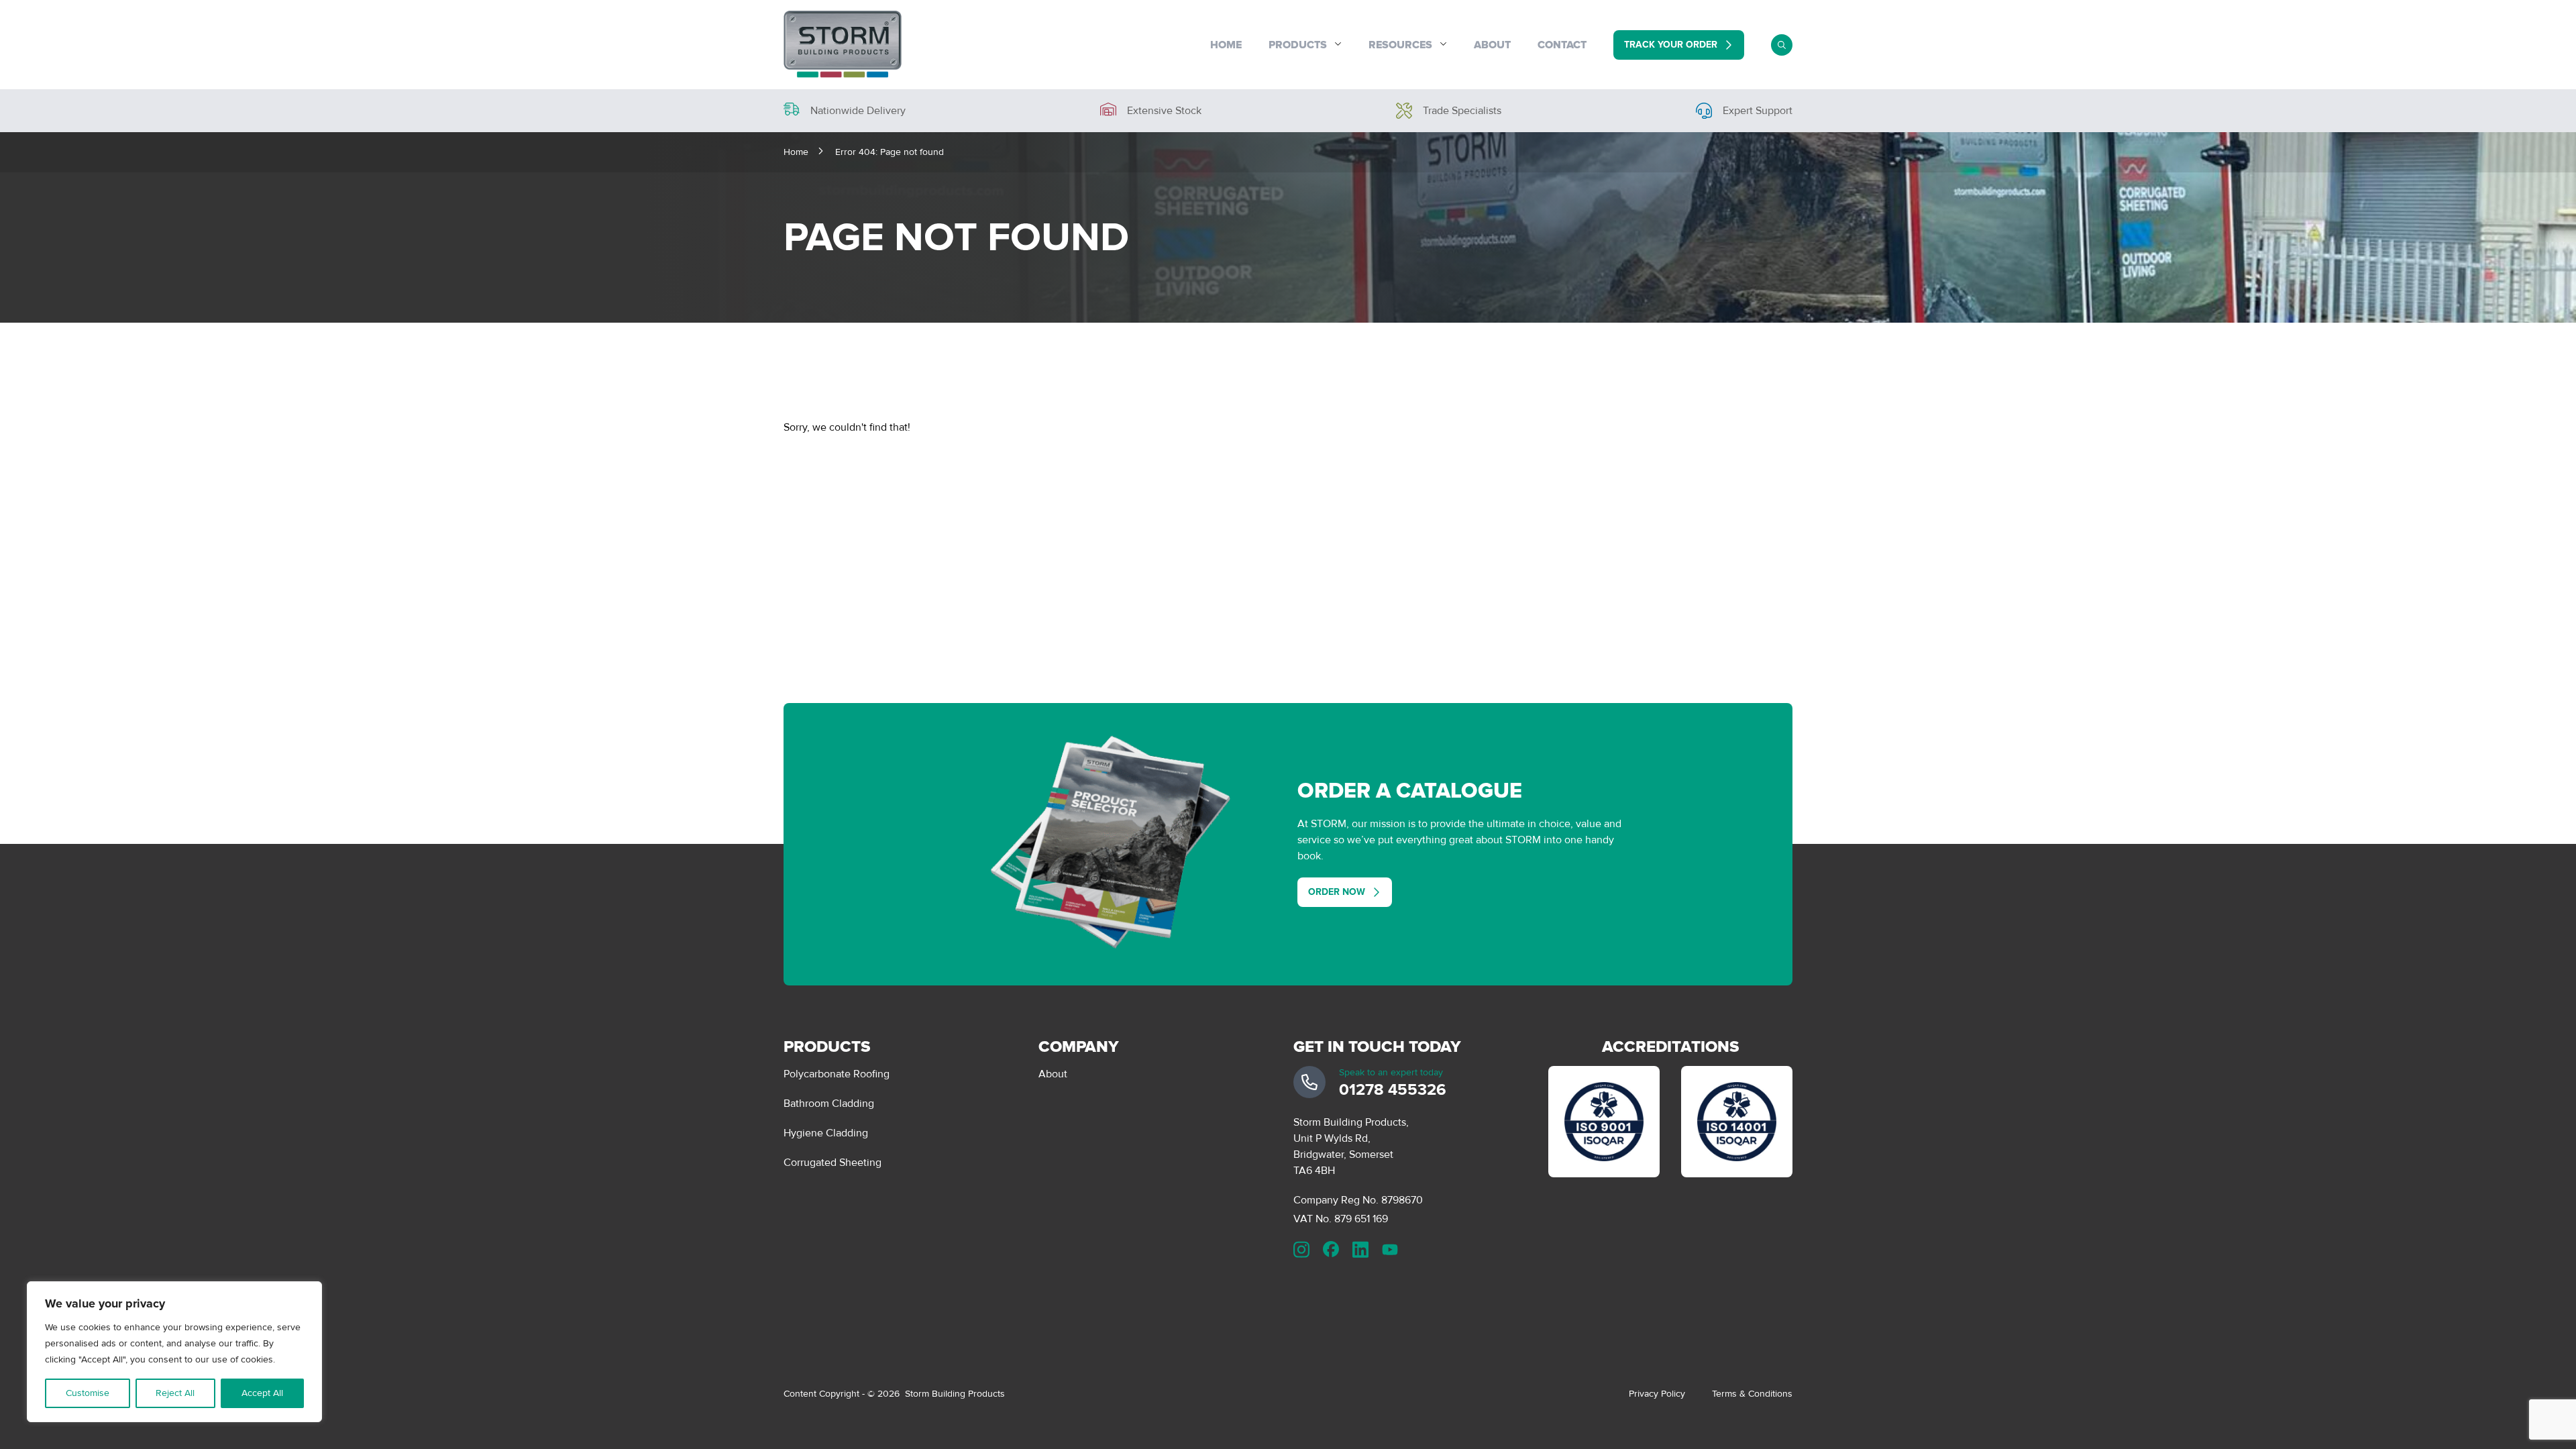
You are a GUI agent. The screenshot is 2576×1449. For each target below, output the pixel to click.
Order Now (1337, 892)
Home (1226, 45)
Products (1298, 45)
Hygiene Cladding (826, 1133)
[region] (174, 1352)
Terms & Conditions (1752, 1394)
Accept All (262, 1393)
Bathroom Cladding (829, 1104)
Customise (88, 1393)
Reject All (175, 1393)
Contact (1562, 45)
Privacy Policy (1657, 1394)
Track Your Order (1671, 45)
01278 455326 (1393, 1090)
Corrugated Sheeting (833, 1163)
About (1492, 45)
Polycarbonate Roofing (837, 1074)
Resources (1400, 45)
